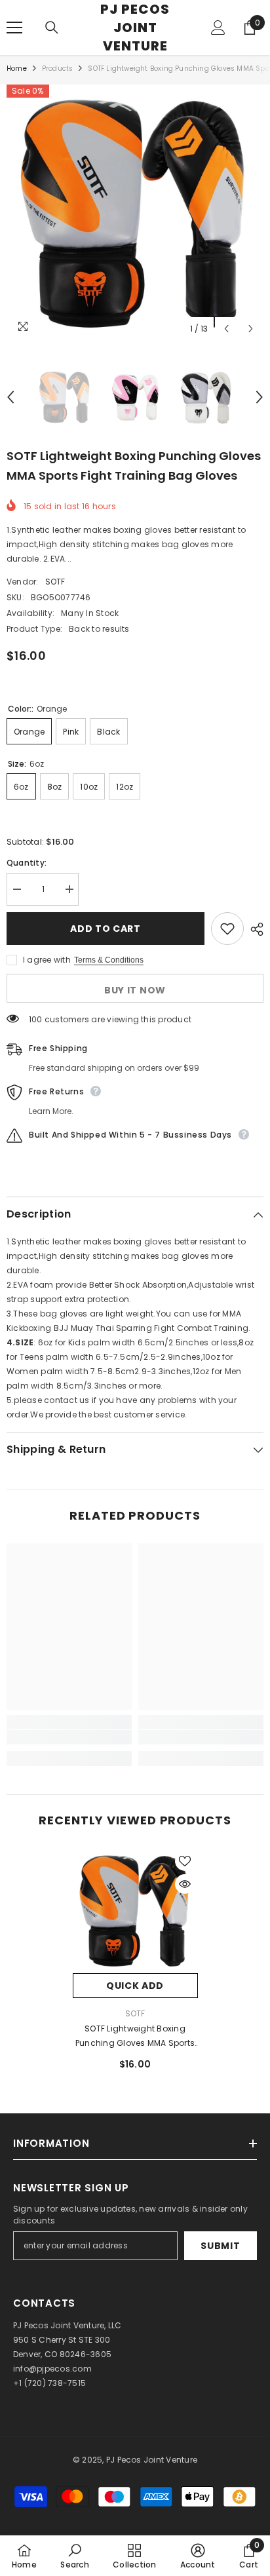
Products (58, 68)
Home (17, 68)
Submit (220, 2246)
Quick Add (135, 1986)
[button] (226, 329)
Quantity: (27, 863)
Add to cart (106, 929)
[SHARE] (254, 929)
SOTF (55, 582)
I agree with (47, 960)
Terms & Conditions (109, 960)
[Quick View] (185, 1884)
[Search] (52, 28)
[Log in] (218, 28)
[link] (69, 1737)
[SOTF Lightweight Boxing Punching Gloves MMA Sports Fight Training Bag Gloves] (135, 1911)
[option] (135, 213)
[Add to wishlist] (227, 929)
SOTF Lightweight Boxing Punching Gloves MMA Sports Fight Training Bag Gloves (135, 2037)
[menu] (14, 28)
